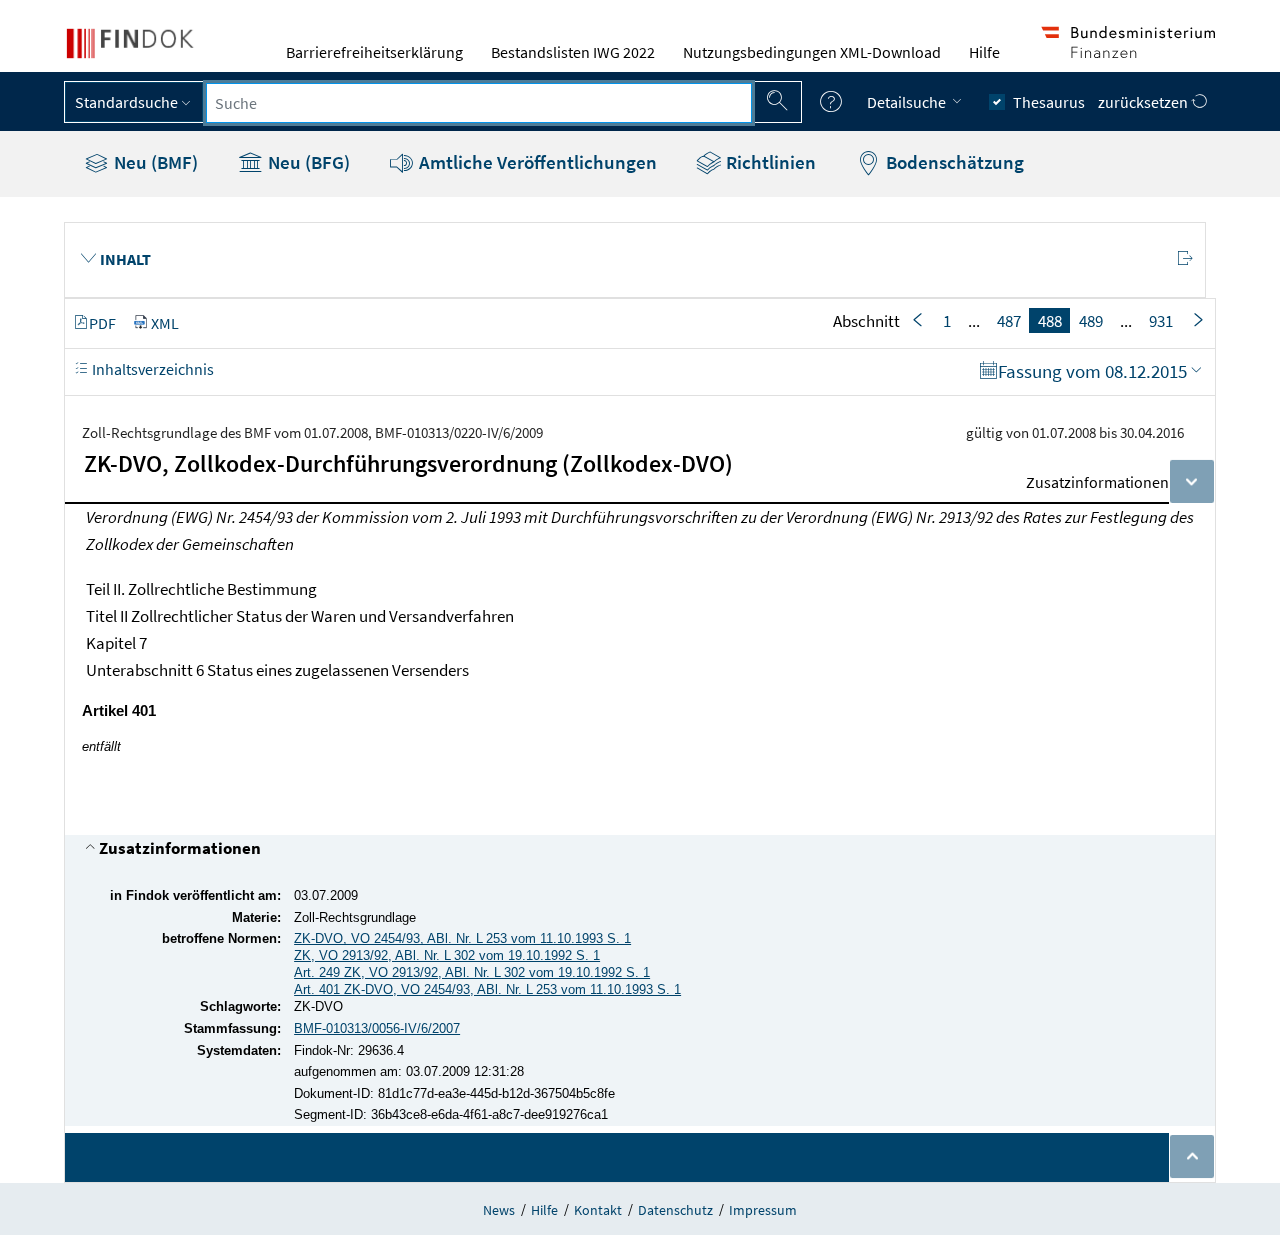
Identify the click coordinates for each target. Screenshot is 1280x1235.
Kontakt (598, 1210)
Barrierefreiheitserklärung (374, 52)
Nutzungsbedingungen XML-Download (812, 52)
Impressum (763, 1210)
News (499, 1210)
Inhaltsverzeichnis (151, 369)
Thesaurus (1049, 102)
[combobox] (479, 103)
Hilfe (984, 52)
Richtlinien (769, 162)
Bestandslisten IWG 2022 (573, 52)
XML (165, 323)
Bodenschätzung (953, 162)
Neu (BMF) (154, 162)
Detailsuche (908, 102)
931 (1161, 321)
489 (1091, 321)
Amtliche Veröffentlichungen (536, 162)
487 (1009, 321)
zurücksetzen (1144, 102)
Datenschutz (675, 1210)
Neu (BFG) (307, 162)
